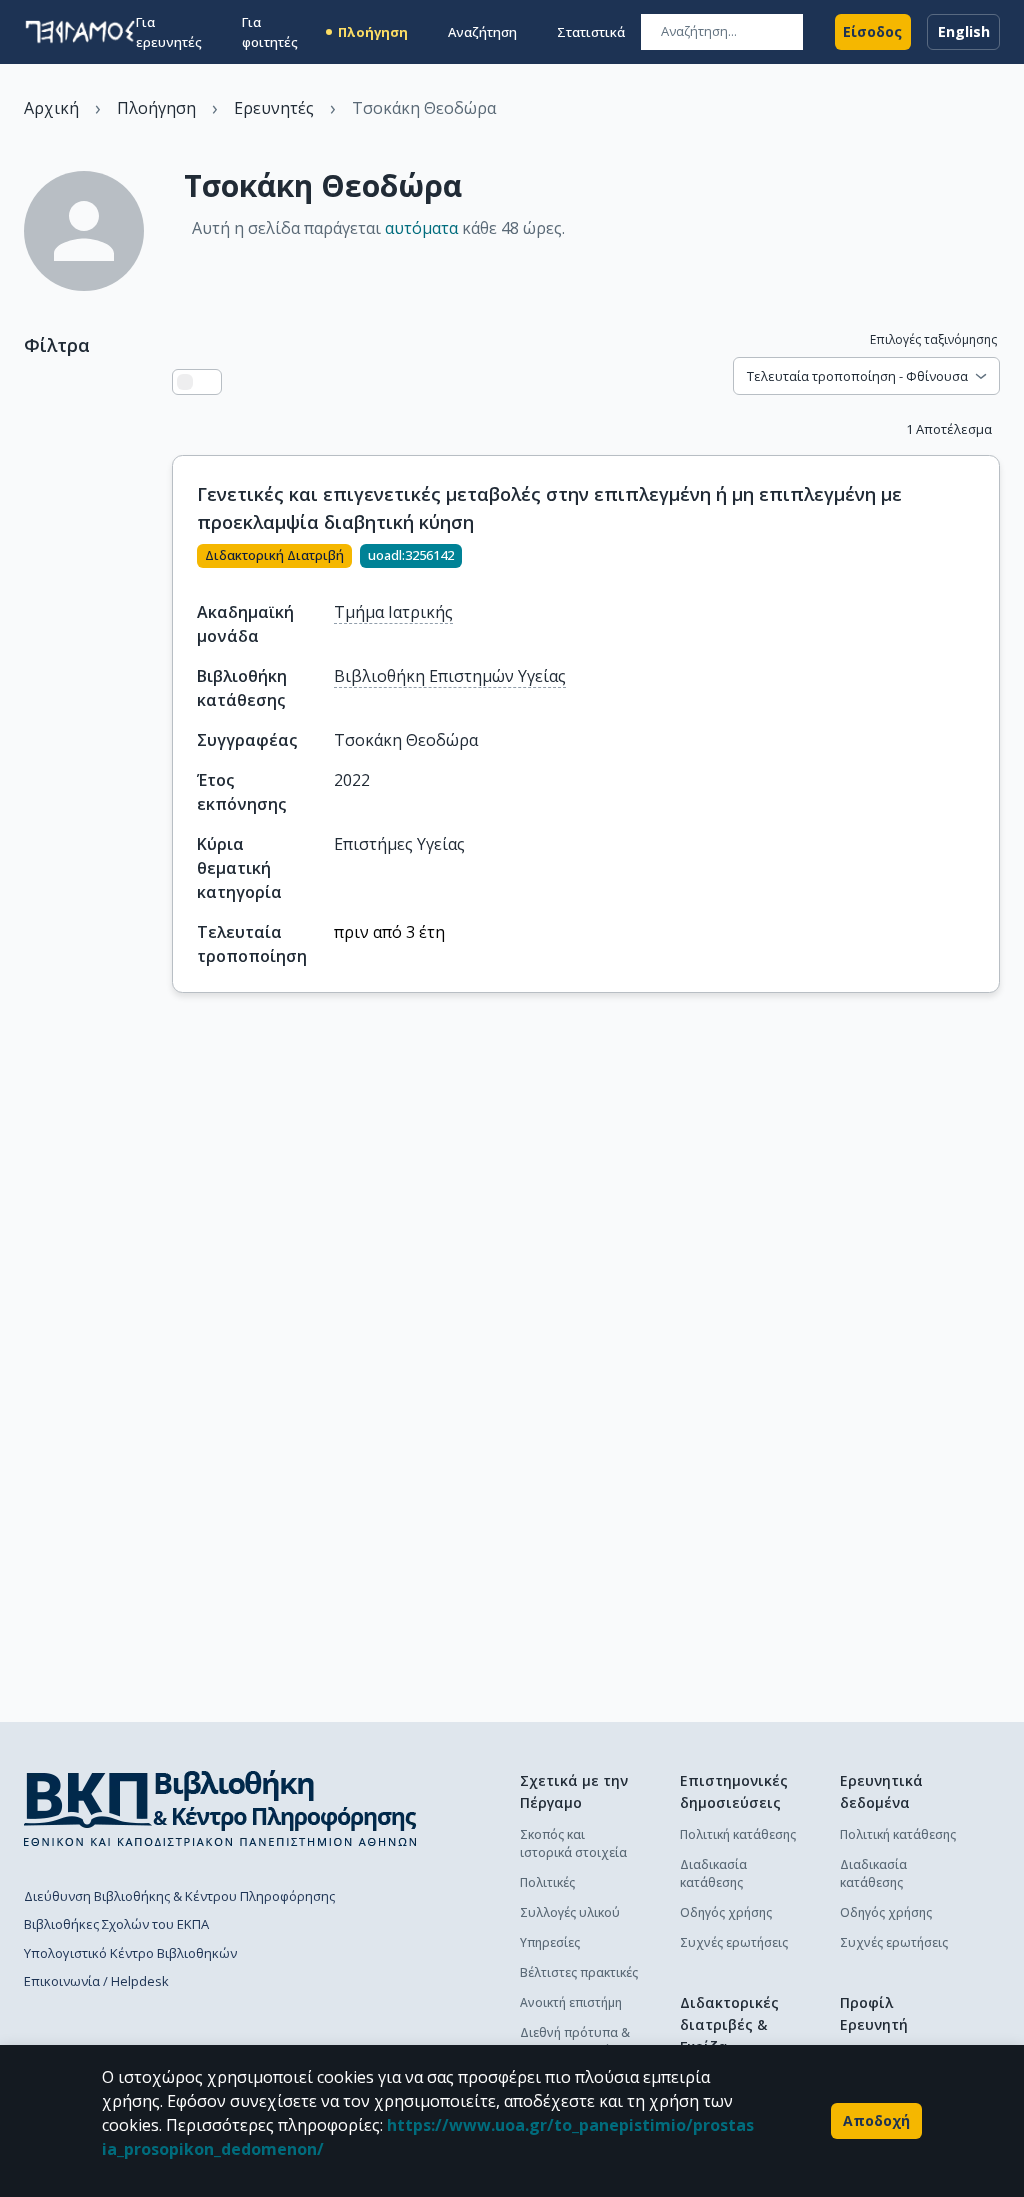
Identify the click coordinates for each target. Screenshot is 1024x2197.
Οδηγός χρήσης (726, 1912)
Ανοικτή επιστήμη (571, 2002)
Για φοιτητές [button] (270, 32)
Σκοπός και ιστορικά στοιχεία (573, 1843)
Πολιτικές (547, 1882)
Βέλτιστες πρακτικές (579, 1972)
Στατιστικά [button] (591, 32)
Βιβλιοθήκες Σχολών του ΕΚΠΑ (116, 1924)
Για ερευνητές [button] (169, 32)
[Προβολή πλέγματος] (209, 382)
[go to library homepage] (220, 1808)
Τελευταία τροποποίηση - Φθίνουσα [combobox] (857, 376)
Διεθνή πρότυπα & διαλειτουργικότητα (579, 2041)
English (964, 31)
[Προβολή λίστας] (185, 382)
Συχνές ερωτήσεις (734, 1942)
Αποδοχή (876, 2120)
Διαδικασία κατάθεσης (713, 1873)
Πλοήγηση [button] (373, 32)
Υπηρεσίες (550, 1942)
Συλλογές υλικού (570, 1912)
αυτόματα (421, 228)
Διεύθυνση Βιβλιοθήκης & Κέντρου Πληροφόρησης (179, 1896)
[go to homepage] (80, 32)
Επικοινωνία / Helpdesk (96, 1981)
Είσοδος (872, 31)
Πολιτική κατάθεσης (738, 1834)
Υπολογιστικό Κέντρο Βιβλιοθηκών (130, 1953)
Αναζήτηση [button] (482, 32)
